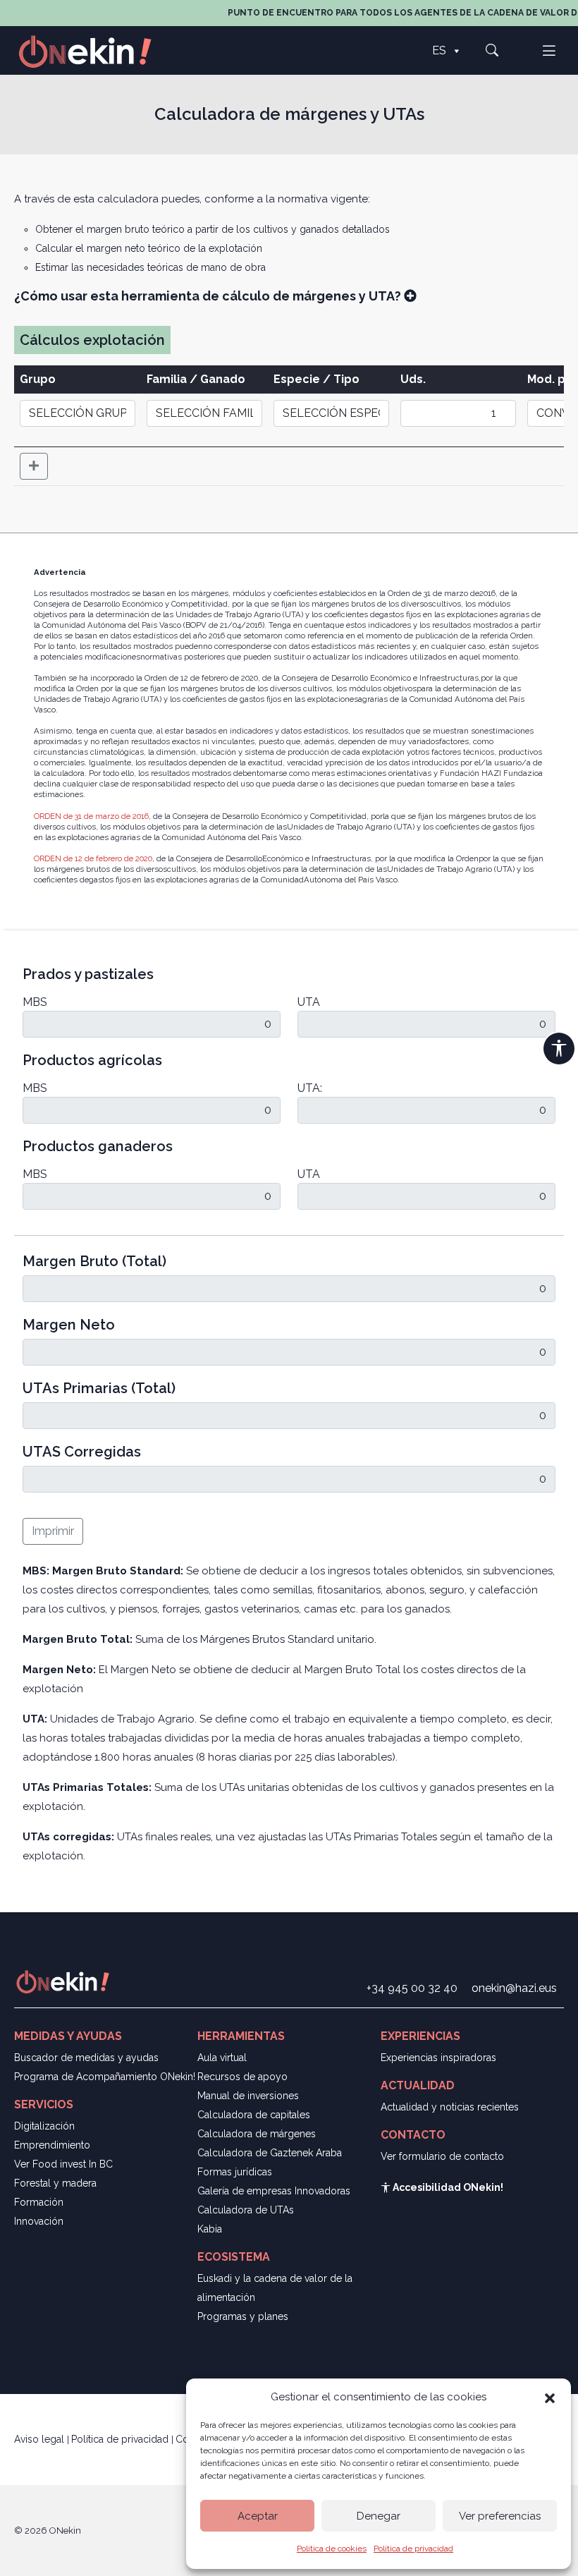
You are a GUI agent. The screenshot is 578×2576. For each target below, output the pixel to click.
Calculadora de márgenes (257, 2134)
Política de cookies (332, 2548)
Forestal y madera (55, 2183)
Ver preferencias (500, 2516)
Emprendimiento (52, 2145)
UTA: (310, 1088)
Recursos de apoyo (242, 2077)
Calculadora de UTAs (246, 2210)
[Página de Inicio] (93, 50)
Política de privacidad (413, 2548)
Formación (39, 2202)
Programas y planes (243, 2316)
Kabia (210, 2229)
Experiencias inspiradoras (438, 2058)
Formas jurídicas (235, 2172)
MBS (35, 1002)
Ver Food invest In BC (63, 2164)
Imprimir (53, 1531)
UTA (309, 1002)
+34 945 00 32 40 (412, 1988)
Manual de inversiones (248, 2096)
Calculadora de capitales (254, 2115)
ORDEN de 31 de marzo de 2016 (91, 816)
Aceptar (258, 2516)
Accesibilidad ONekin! (447, 2187)
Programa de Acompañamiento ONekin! (105, 2077)
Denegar (379, 2516)
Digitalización (44, 2126)
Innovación (39, 2221)
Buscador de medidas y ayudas (86, 2058)
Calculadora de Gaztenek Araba (270, 2153)
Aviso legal (41, 2439)
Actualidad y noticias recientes (450, 2107)
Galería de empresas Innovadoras (274, 2191)
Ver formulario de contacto (442, 2156)
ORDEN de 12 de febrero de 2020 (93, 858)
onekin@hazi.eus (514, 1988)
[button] (550, 2397)
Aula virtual (222, 2058)
